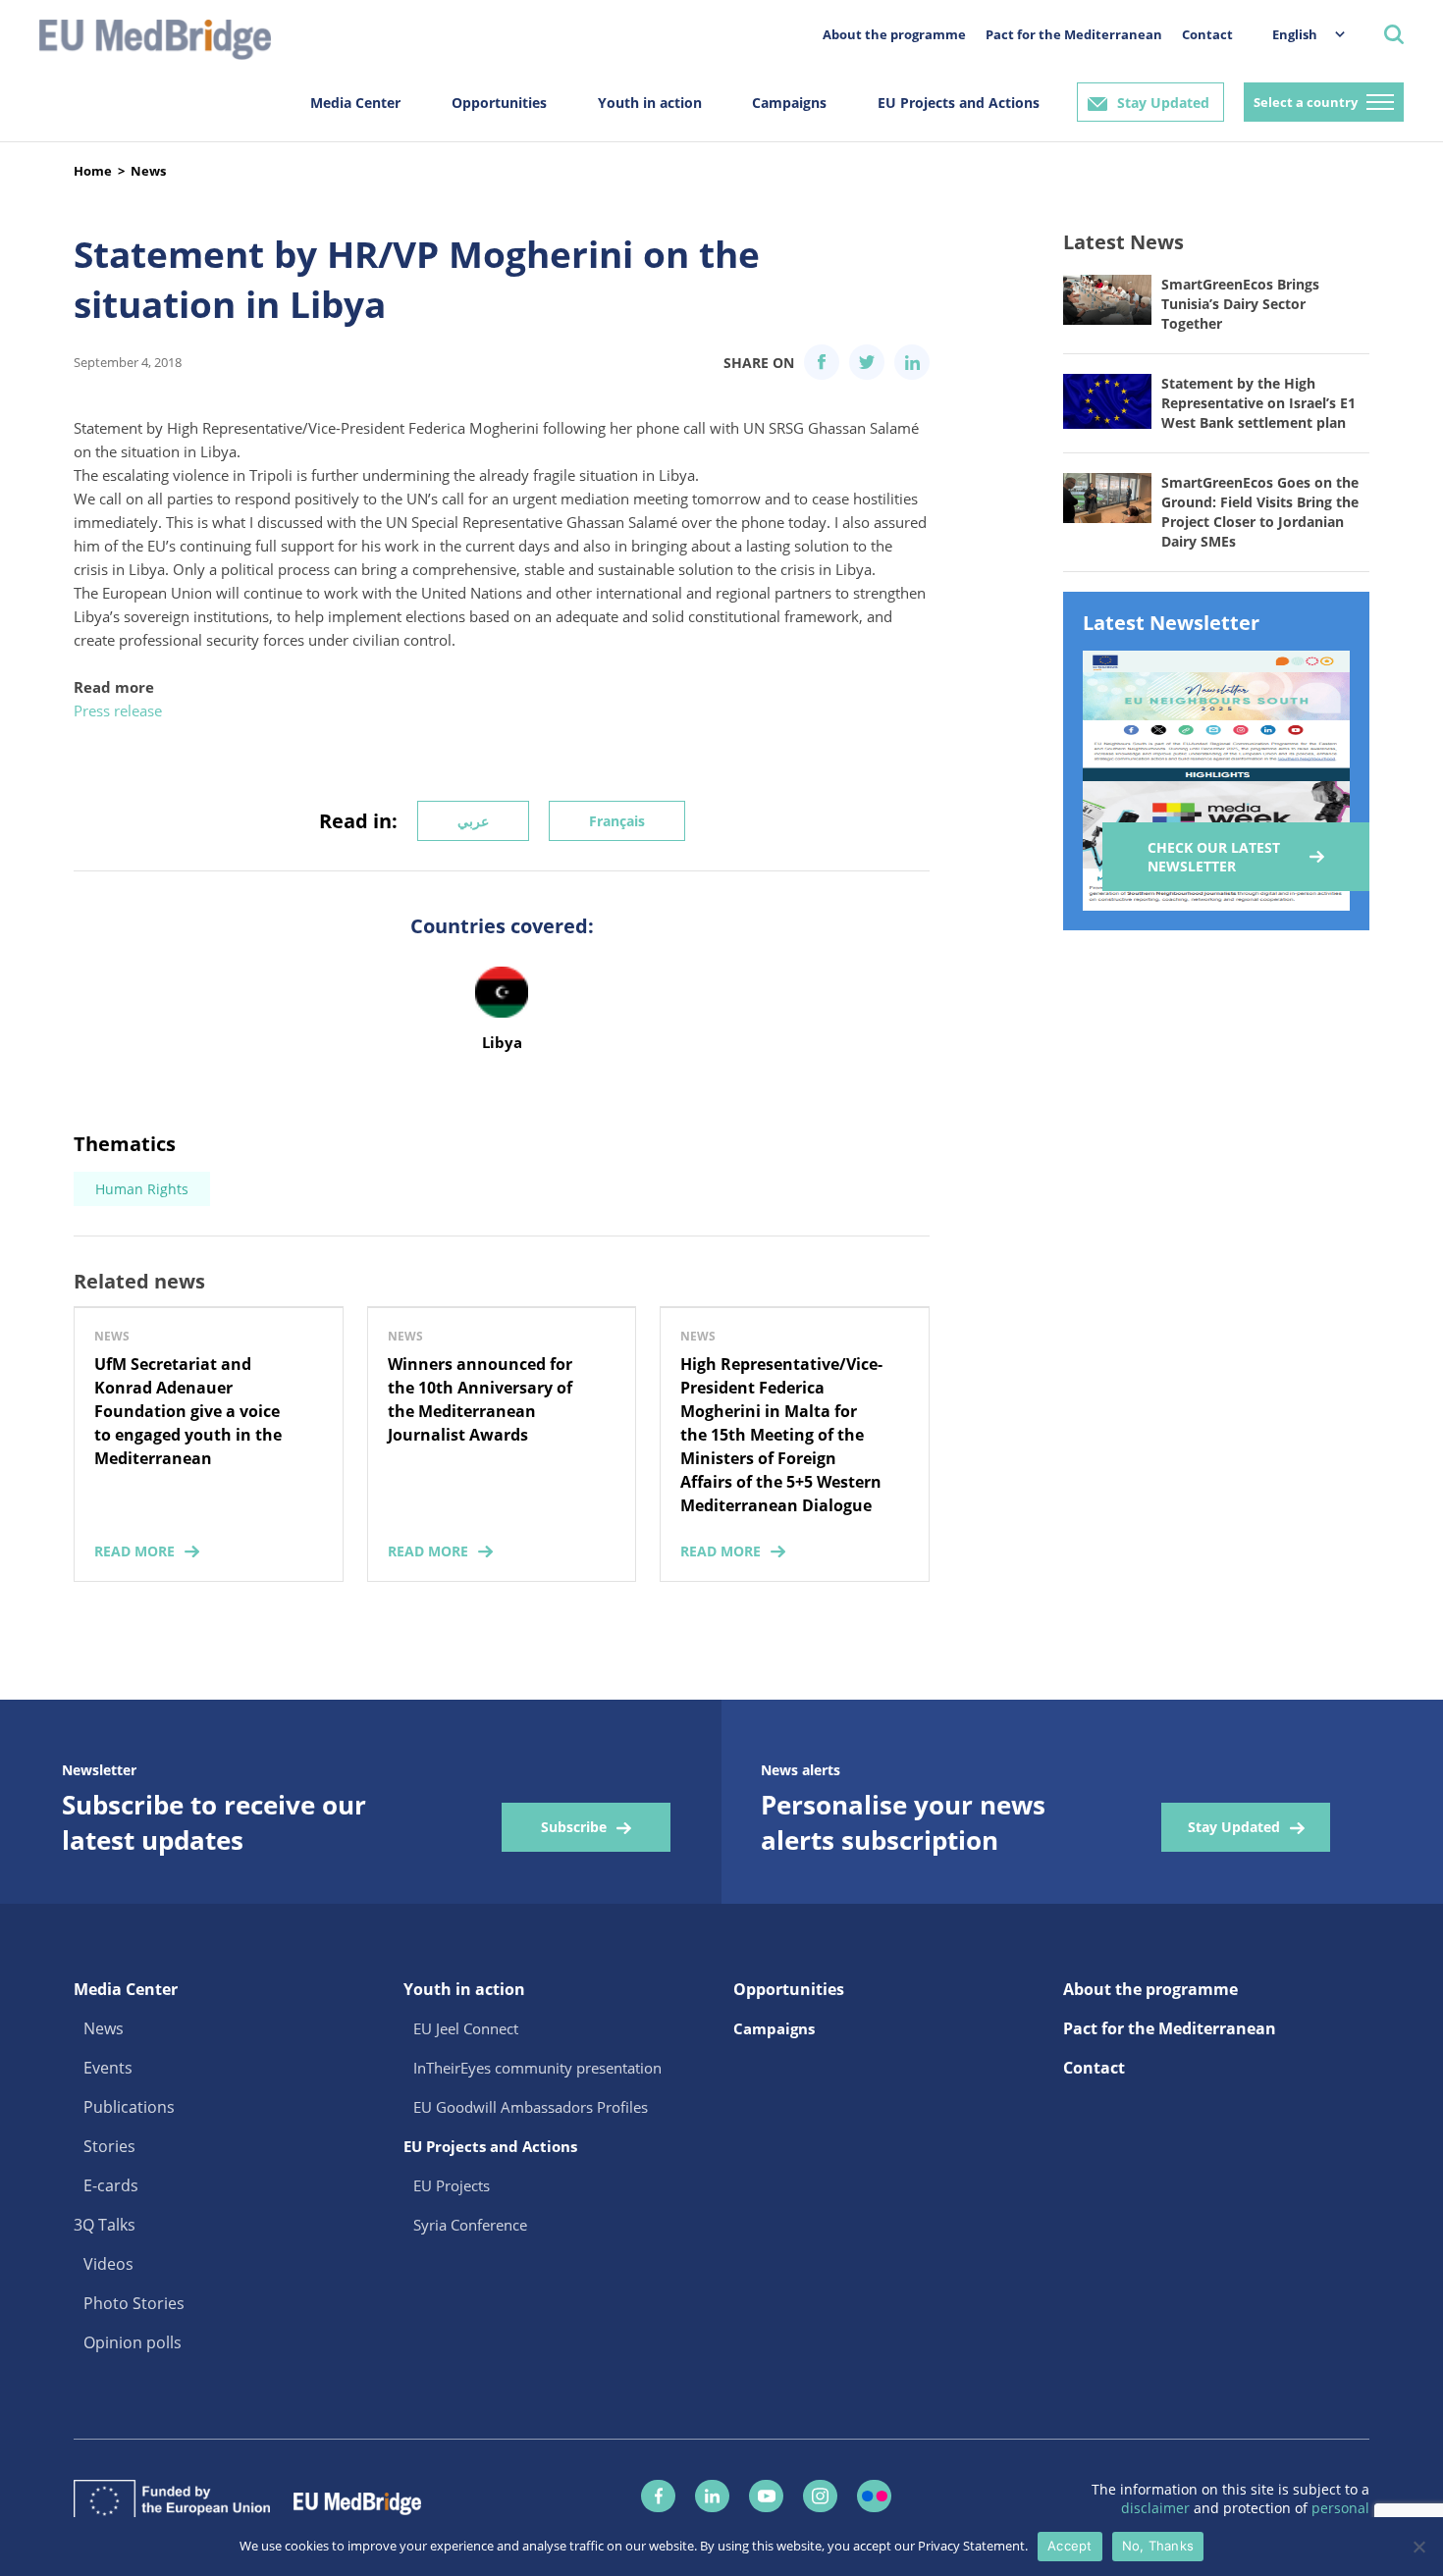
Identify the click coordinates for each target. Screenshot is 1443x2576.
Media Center (355, 103)
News (148, 171)
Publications (129, 2107)
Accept (1070, 2546)
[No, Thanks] (1418, 2547)
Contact (1207, 34)
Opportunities (499, 103)
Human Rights (142, 1189)
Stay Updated (1163, 103)
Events (108, 2068)
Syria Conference (470, 2225)
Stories (109, 2146)
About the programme (894, 34)
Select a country (1306, 102)
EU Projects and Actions (959, 103)
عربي (473, 821)
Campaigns (789, 103)
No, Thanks (1158, 2546)
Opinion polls (133, 2342)
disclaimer (1157, 2508)
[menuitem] (1299, 34)
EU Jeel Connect (466, 2028)
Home (93, 171)
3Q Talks (105, 2225)
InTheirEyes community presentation (537, 2068)
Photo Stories (134, 2303)
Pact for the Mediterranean (1074, 34)
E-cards (111, 2185)
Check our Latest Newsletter (1214, 857)
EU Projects (452, 2185)
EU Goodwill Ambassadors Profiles (531, 2107)
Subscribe (574, 1827)
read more (134, 1551)
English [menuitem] (1295, 34)
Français (617, 821)
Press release (118, 710)
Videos (108, 2264)
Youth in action (650, 103)
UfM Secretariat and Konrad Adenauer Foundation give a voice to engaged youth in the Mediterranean (188, 1411)
